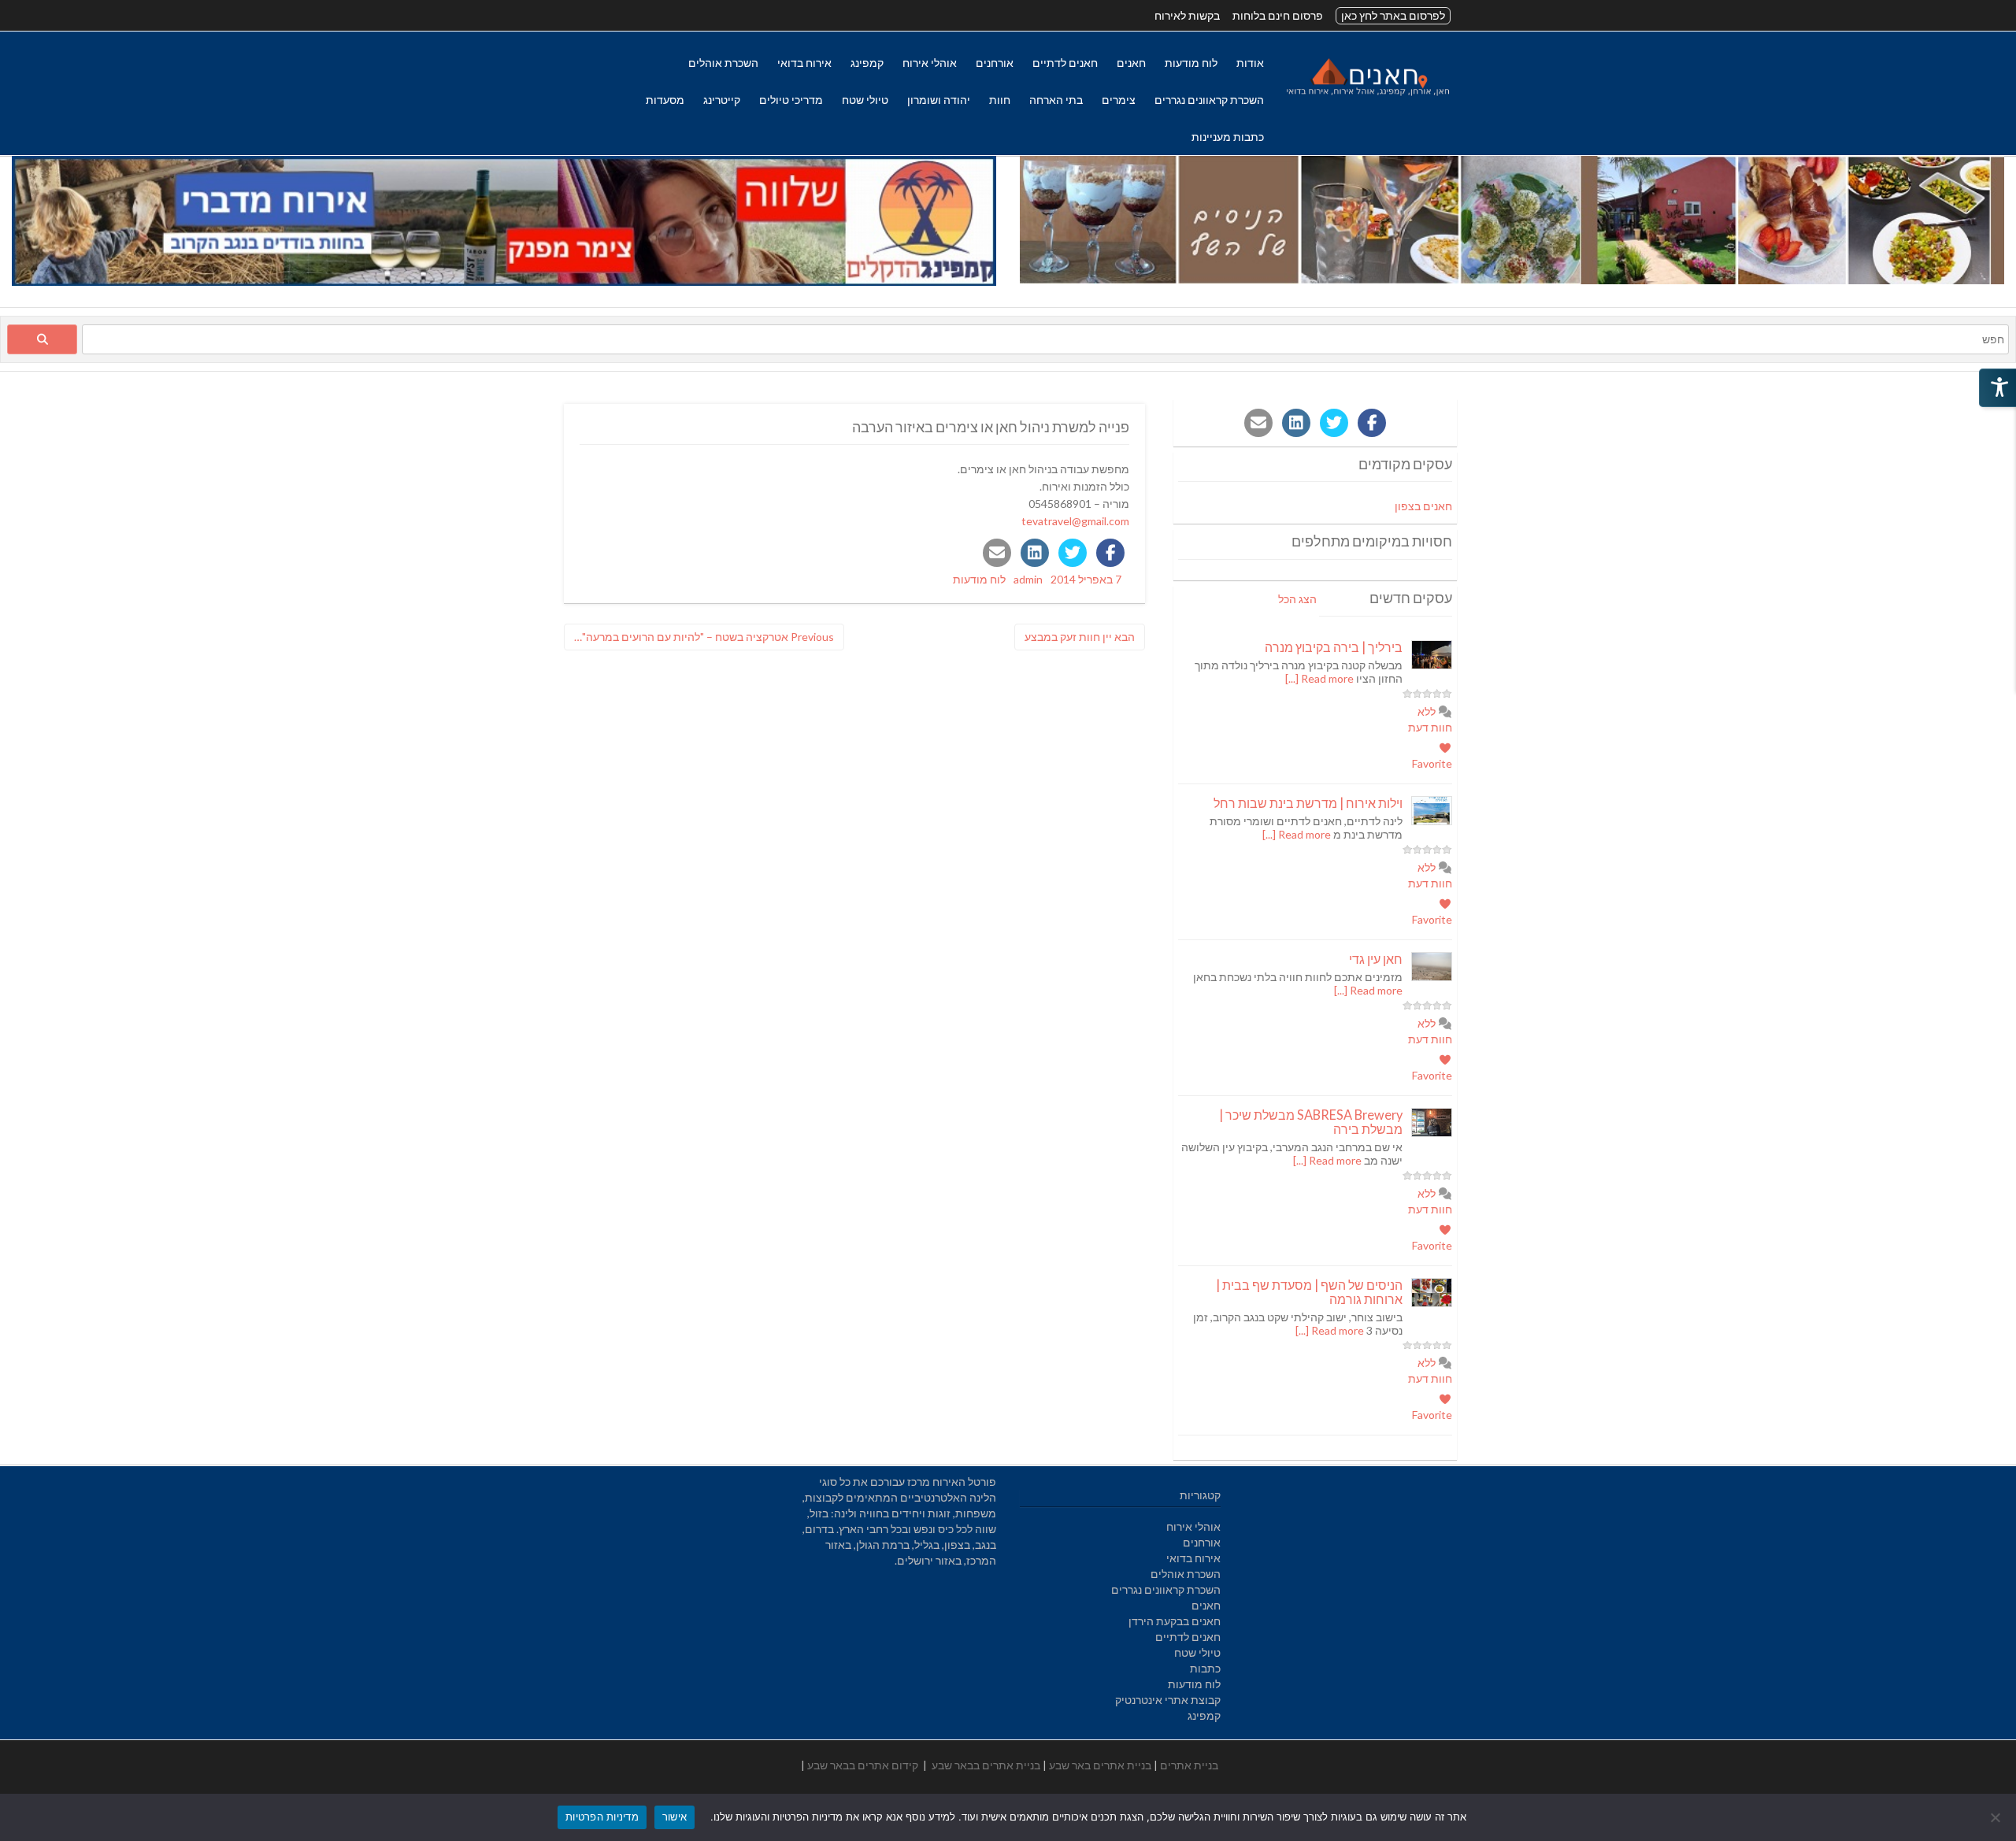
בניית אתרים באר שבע (1100, 1765)
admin (1028, 579)
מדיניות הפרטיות (602, 1817)
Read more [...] (1319, 678)
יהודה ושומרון (939, 100)
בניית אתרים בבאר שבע (986, 1765)
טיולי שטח (865, 100)
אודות (1250, 63)
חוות (1000, 100)
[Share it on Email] (997, 553)
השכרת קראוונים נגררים (1209, 100)
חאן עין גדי (1376, 959)
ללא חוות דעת (1430, 719)
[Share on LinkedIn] (1035, 553)
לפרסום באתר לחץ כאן (1393, 15)
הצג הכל (1297, 599)
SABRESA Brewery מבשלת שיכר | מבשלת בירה (1311, 1122)
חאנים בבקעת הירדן (1175, 1621)
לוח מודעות (1191, 63)
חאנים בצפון (1423, 506)
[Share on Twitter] (1073, 553)
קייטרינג (722, 100)
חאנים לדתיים (1065, 63)
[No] (1996, 1817)
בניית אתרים (1189, 1765)
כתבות (1205, 1668)
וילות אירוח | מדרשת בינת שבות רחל (1308, 803)
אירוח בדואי (804, 63)
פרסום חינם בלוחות (1278, 15)
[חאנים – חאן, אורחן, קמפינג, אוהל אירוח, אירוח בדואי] (1367, 96)
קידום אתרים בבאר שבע (863, 1765)
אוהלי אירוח (930, 63)
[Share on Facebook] (1110, 553)
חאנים (1131, 63)
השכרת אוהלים (723, 63)
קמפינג (867, 63)
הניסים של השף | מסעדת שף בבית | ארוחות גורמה (1309, 1292)
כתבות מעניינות (1228, 137)
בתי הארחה (1056, 100)
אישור (674, 1817)
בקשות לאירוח (1187, 15)
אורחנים (995, 63)
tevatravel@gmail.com (1075, 521)
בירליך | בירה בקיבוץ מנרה (1334, 647)
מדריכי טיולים (791, 100)
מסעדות (665, 100)
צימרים (1119, 100)
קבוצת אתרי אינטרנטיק (1168, 1700)
